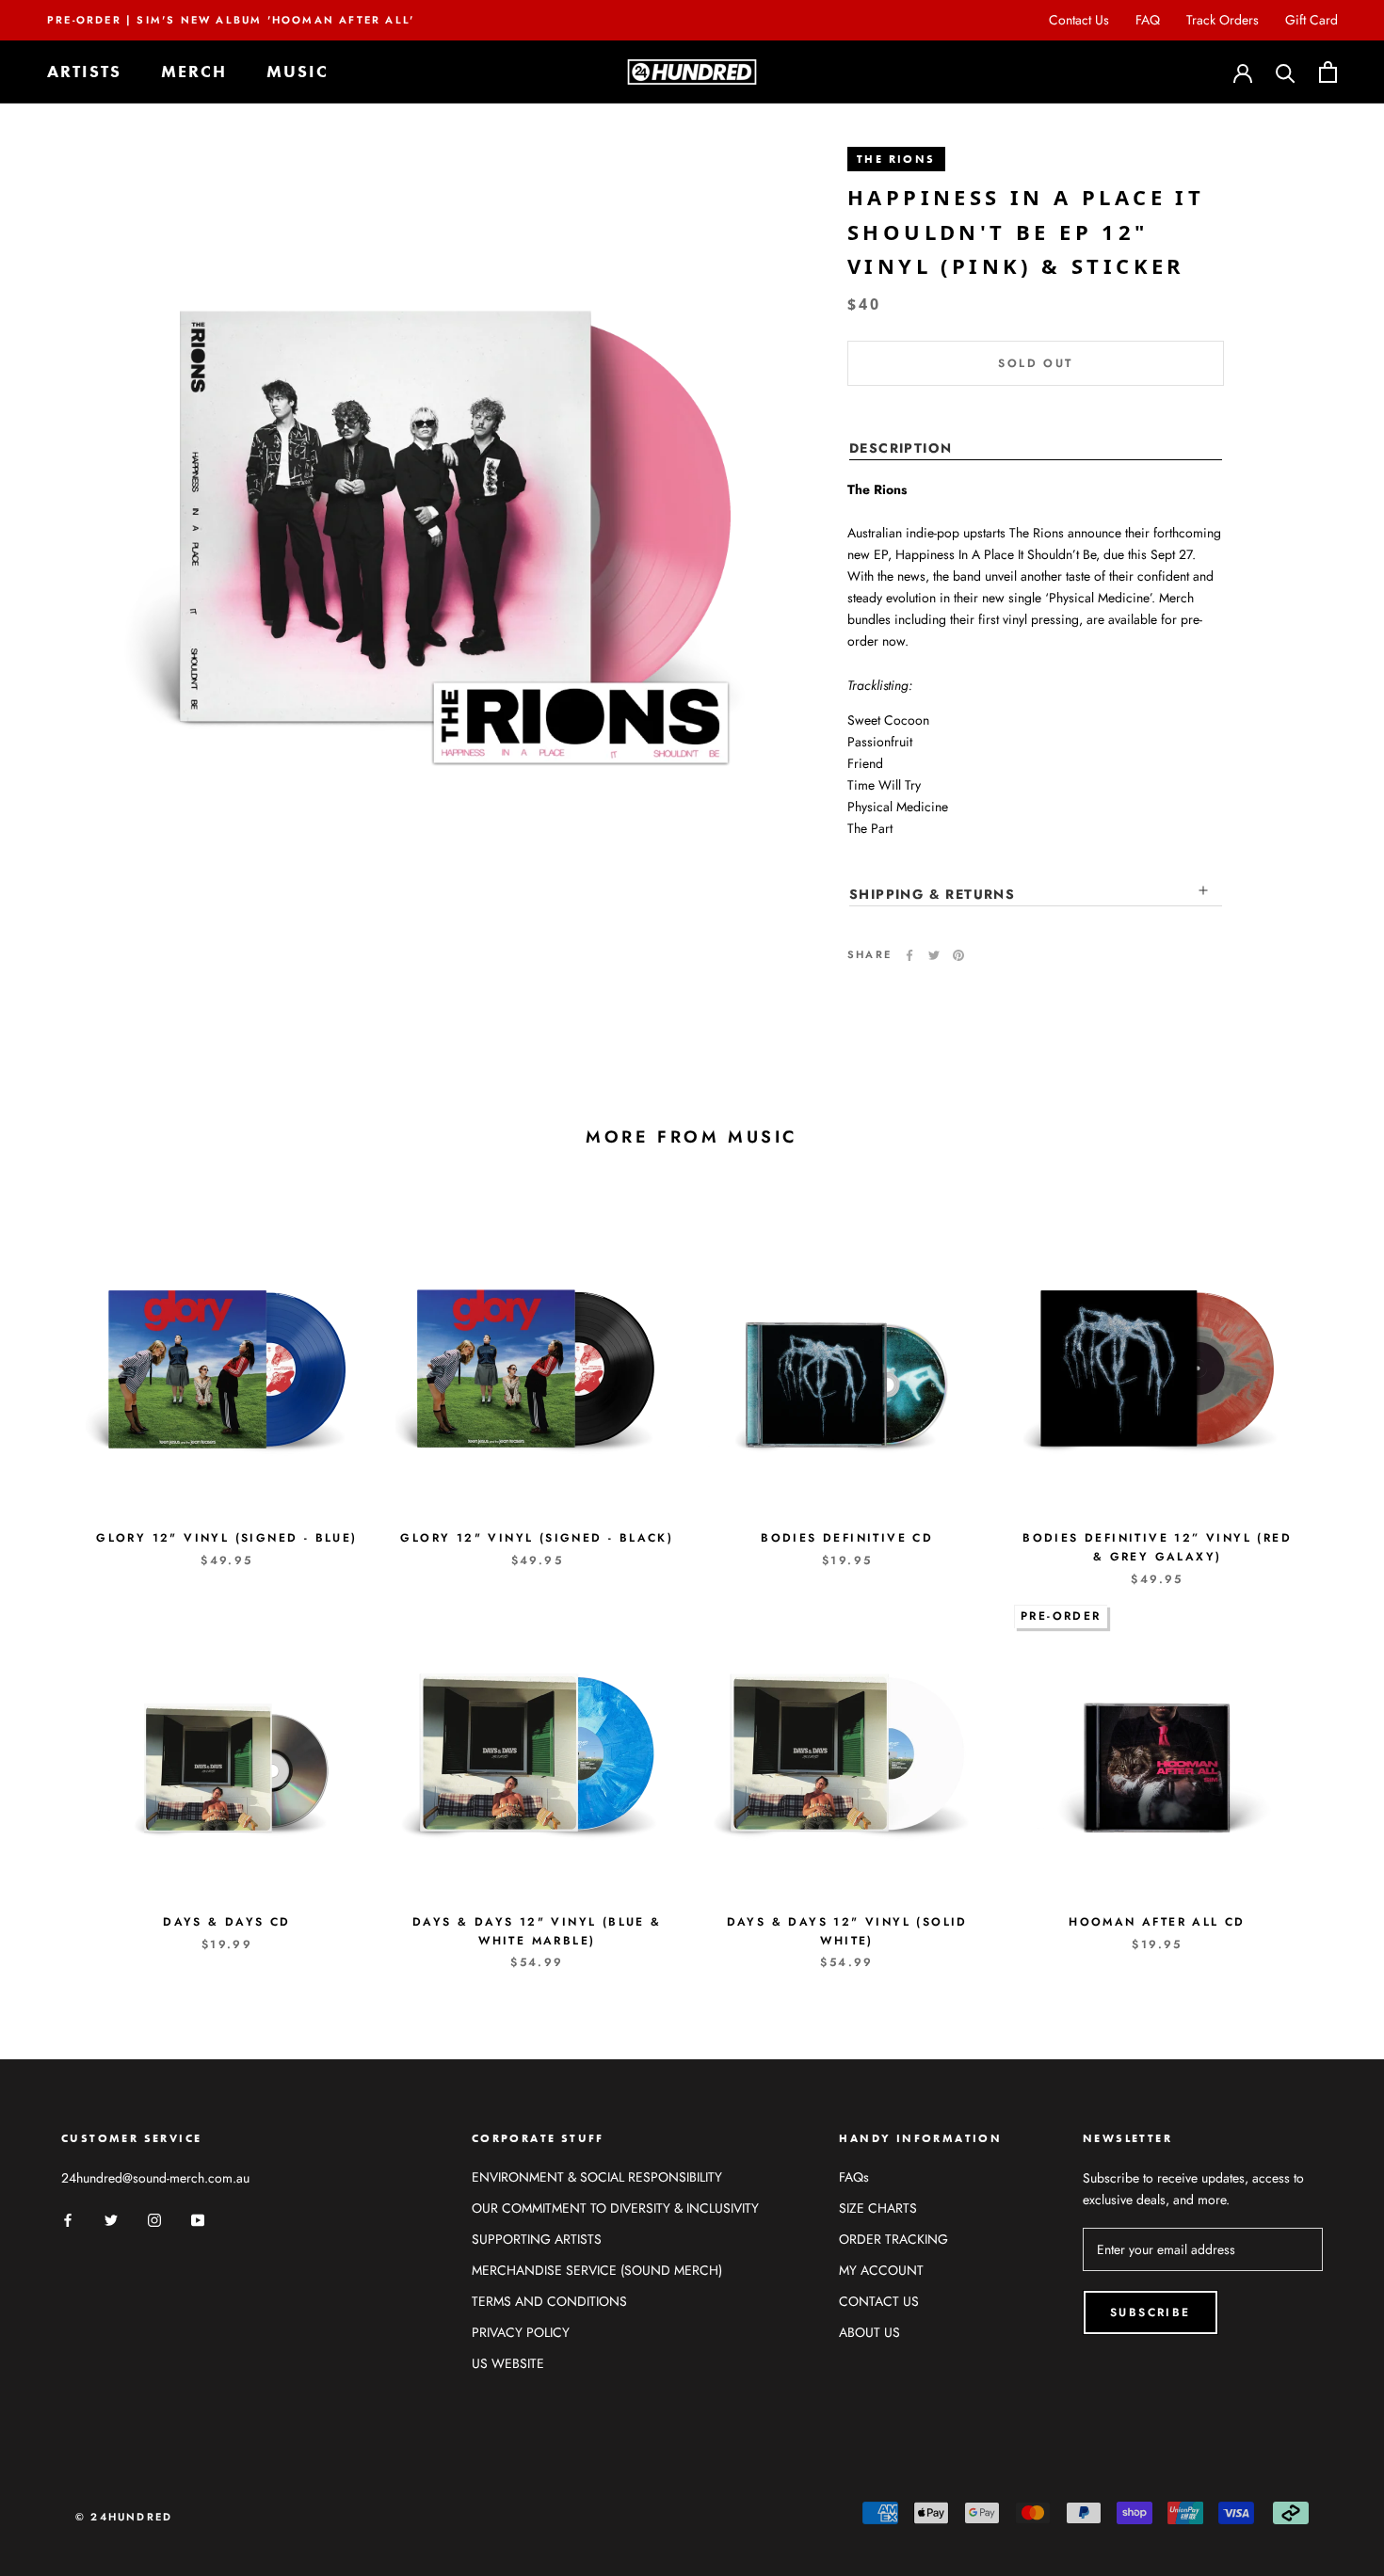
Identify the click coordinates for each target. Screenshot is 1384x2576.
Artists (84, 72)
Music (298, 72)
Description (901, 448)
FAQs (854, 2177)
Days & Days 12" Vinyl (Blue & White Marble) (537, 1931)
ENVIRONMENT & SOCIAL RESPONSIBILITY (597, 2177)
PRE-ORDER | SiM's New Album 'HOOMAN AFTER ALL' (231, 20)
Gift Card (1312, 20)
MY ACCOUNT (881, 2270)
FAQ (1148, 20)
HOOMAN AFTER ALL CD (1157, 1922)
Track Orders (1223, 20)
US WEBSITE (508, 2363)
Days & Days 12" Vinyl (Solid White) (847, 1931)
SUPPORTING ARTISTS (537, 2239)
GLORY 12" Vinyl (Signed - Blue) (226, 1538)
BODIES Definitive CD (847, 1538)
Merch (194, 72)
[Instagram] (154, 2219)
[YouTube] (198, 2219)
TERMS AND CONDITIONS (549, 2301)
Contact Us (1079, 20)
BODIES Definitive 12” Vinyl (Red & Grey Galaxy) (1157, 1547)
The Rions (896, 159)
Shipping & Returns (932, 894)
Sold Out (1035, 363)
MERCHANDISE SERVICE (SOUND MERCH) (597, 2270)
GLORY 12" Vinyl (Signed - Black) (537, 1538)
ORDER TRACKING (893, 2239)
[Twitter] (934, 955)
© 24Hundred (124, 2517)
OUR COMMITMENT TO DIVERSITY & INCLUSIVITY (615, 2208)
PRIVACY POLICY (521, 2332)
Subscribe (1151, 2312)
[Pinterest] (958, 955)
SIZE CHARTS (878, 2208)
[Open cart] (1328, 72)
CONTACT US (879, 2301)
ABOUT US (869, 2332)
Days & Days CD (227, 1922)
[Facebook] (909, 955)
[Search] (1286, 72)
